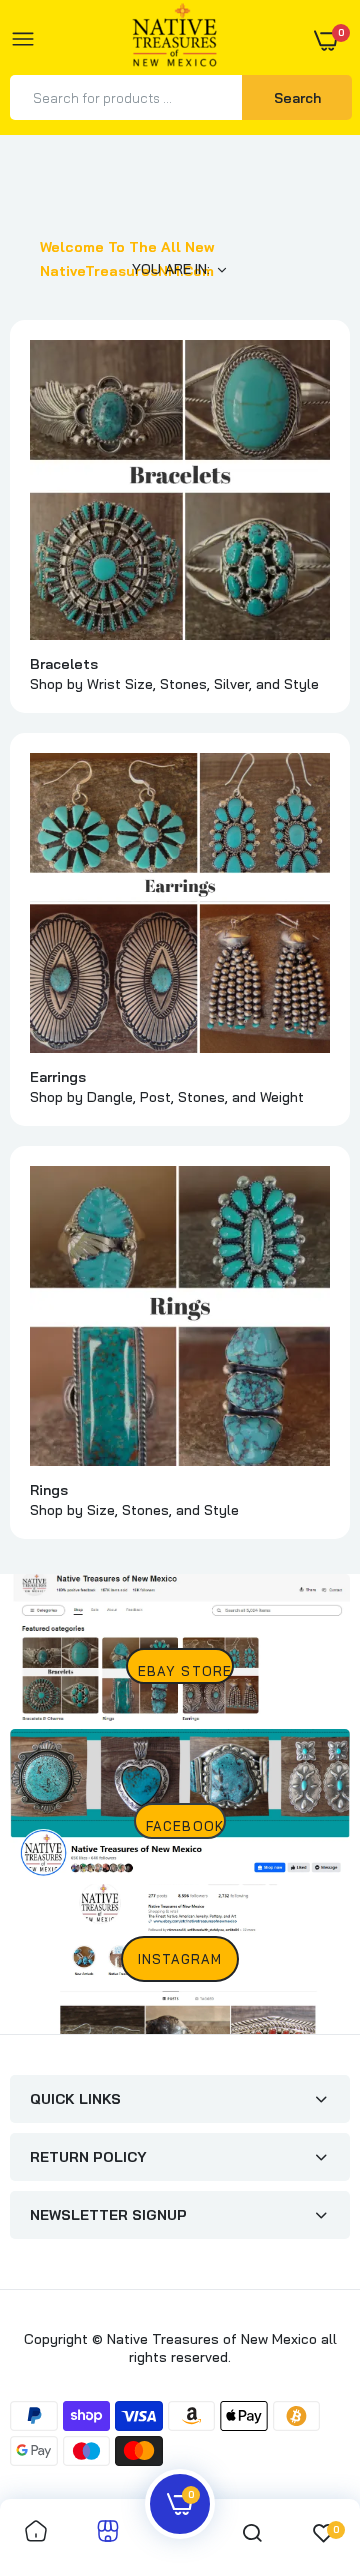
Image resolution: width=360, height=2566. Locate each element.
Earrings (58, 1077)
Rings (49, 1490)
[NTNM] (175, 40)
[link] (180, 490)
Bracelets (64, 664)
